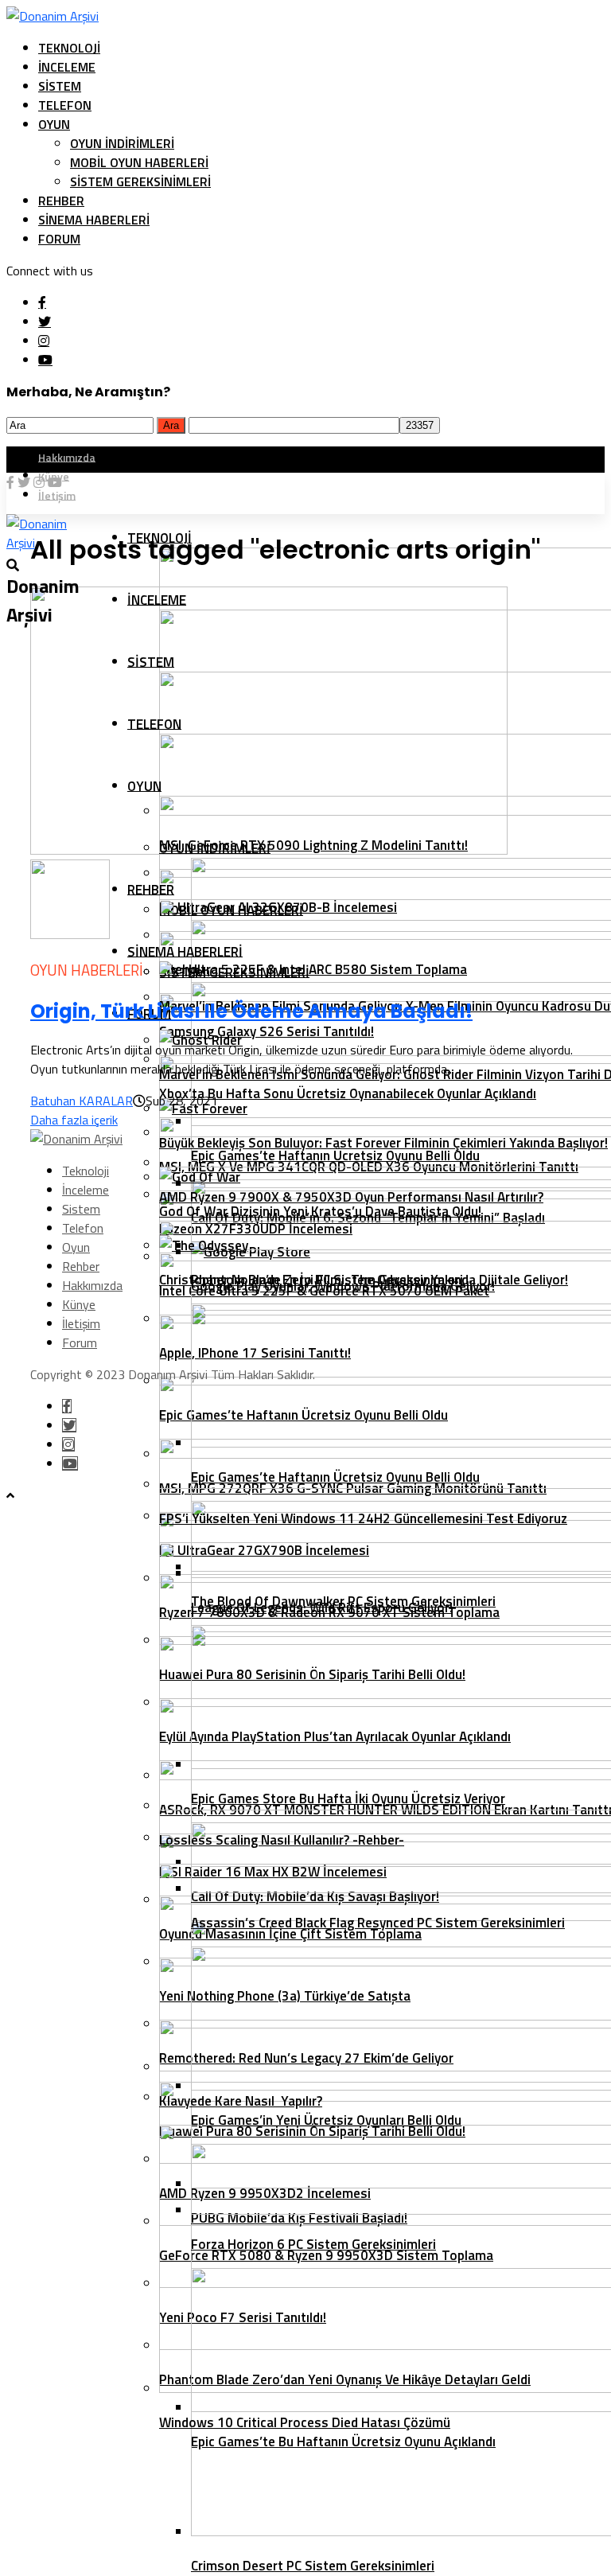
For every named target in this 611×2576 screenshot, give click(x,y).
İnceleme (67, 67)
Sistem (60, 86)
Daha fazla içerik (74, 1120)
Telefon (65, 105)
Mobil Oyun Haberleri (139, 162)
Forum (59, 239)
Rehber (61, 201)
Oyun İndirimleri (122, 143)
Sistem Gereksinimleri (140, 181)
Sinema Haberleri (94, 220)
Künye (79, 1304)
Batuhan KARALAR (82, 1101)
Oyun (54, 124)
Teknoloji (69, 48)
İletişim (81, 1323)
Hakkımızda (67, 456)
